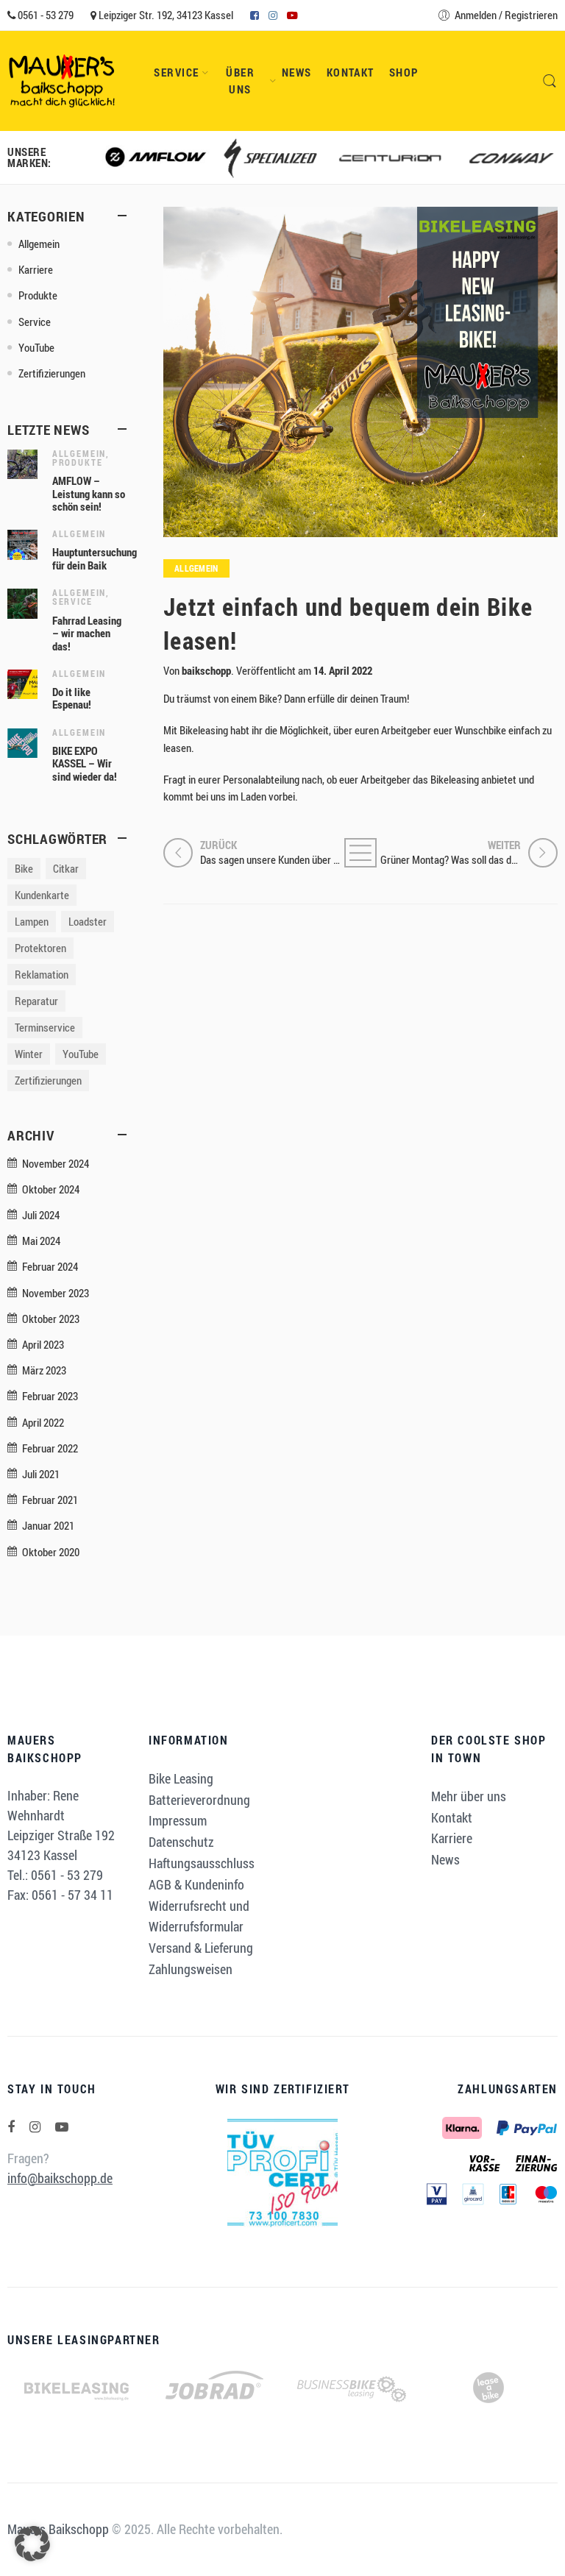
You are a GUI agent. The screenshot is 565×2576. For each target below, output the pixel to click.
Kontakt (351, 72)
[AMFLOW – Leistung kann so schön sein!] (22, 463)
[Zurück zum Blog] (360, 853)
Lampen (32, 922)
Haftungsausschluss (202, 1863)
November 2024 (56, 1164)
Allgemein (196, 568)
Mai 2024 (41, 1241)
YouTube (36, 348)
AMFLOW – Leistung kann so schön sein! (89, 494)
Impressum (178, 1820)
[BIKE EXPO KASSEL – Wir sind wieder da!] (22, 742)
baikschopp (206, 671)
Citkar (66, 869)
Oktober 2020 (51, 1552)
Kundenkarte (42, 895)
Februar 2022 (50, 1448)
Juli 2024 (41, 1215)
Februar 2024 (50, 1267)
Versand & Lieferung (201, 1948)
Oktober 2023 (51, 1319)
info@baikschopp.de (60, 2178)
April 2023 (43, 1345)
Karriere (36, 270)
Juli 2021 (41, 1474)
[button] (32, 2544)
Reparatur (36, 1001)
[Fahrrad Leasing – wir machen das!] (22, 602)
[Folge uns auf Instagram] (35, 2127)
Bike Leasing (181, 1778)
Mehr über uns (469, 1796)
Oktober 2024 (51, 1189)
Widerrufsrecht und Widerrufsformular (199, 1916)
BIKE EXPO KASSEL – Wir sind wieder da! (85, 764)
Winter (29, 1054)
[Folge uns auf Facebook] (11, 2127)
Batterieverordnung (199, 1800)
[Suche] (550, 81)
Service (176, 72)
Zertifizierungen (52, 373)
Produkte (38, 295)
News (297, 72)
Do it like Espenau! (72, 699)
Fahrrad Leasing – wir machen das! (87, 634)
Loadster (88, 922)
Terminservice (45, 1028)
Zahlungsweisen (191, 1969)
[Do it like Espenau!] (22, 683)
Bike (24, 869)
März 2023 (44, 1370)
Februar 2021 (50, 1500)
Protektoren (40, 948)
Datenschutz (181, 1842)
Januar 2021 (48, 1526)
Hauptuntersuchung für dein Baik (95, 559)
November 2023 (56, 1293)
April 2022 (43, 1423)
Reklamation (42, 975)
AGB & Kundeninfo (196, 1884)
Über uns (240, 81)
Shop (404, 72)
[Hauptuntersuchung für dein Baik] (22, 543)
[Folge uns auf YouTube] (62, 2127)
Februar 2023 (50, 1396)
